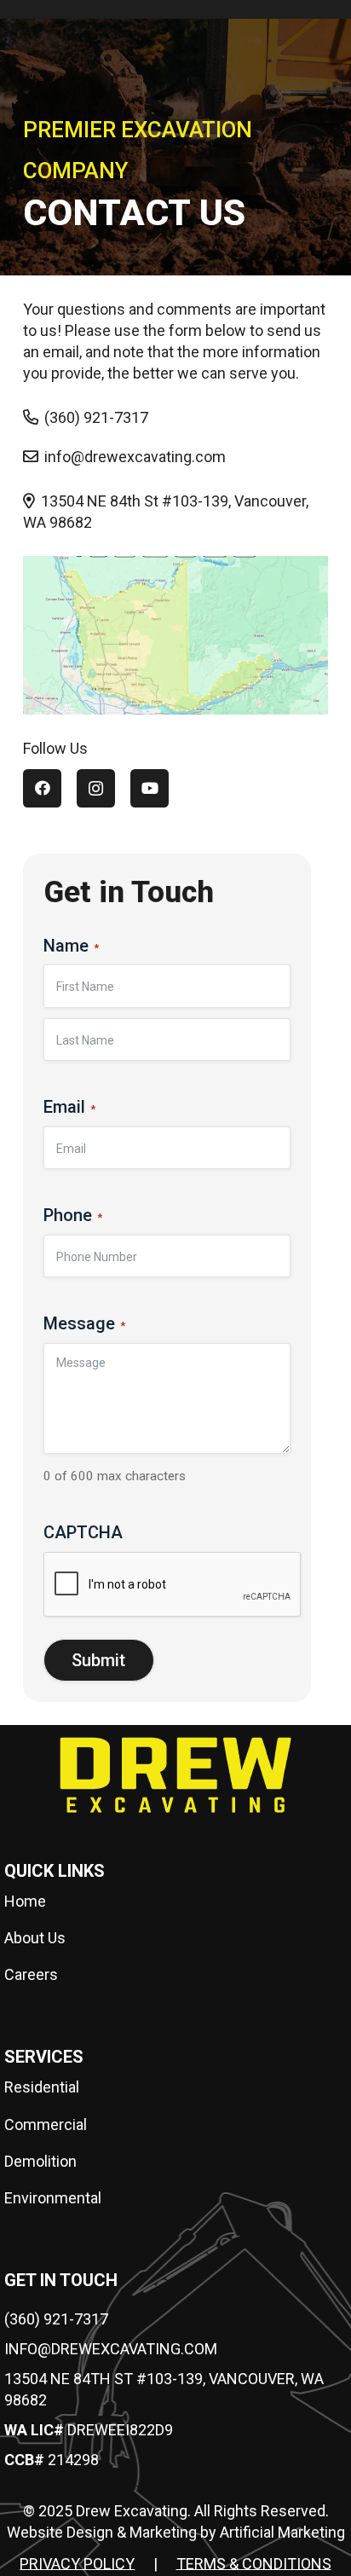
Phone (73, 1215)
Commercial (46, 2124)
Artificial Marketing (282, 2532)
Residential (42, 2087)
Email (69, 1107)
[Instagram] (96, 788)
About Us (35, 1938)
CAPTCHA (83, 1532)
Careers (31, 1974)
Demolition (40, 2161)
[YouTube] (150, 788)
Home (25, 1901)
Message (84, 1323)
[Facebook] (42, 788)
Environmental (53, 2198)
